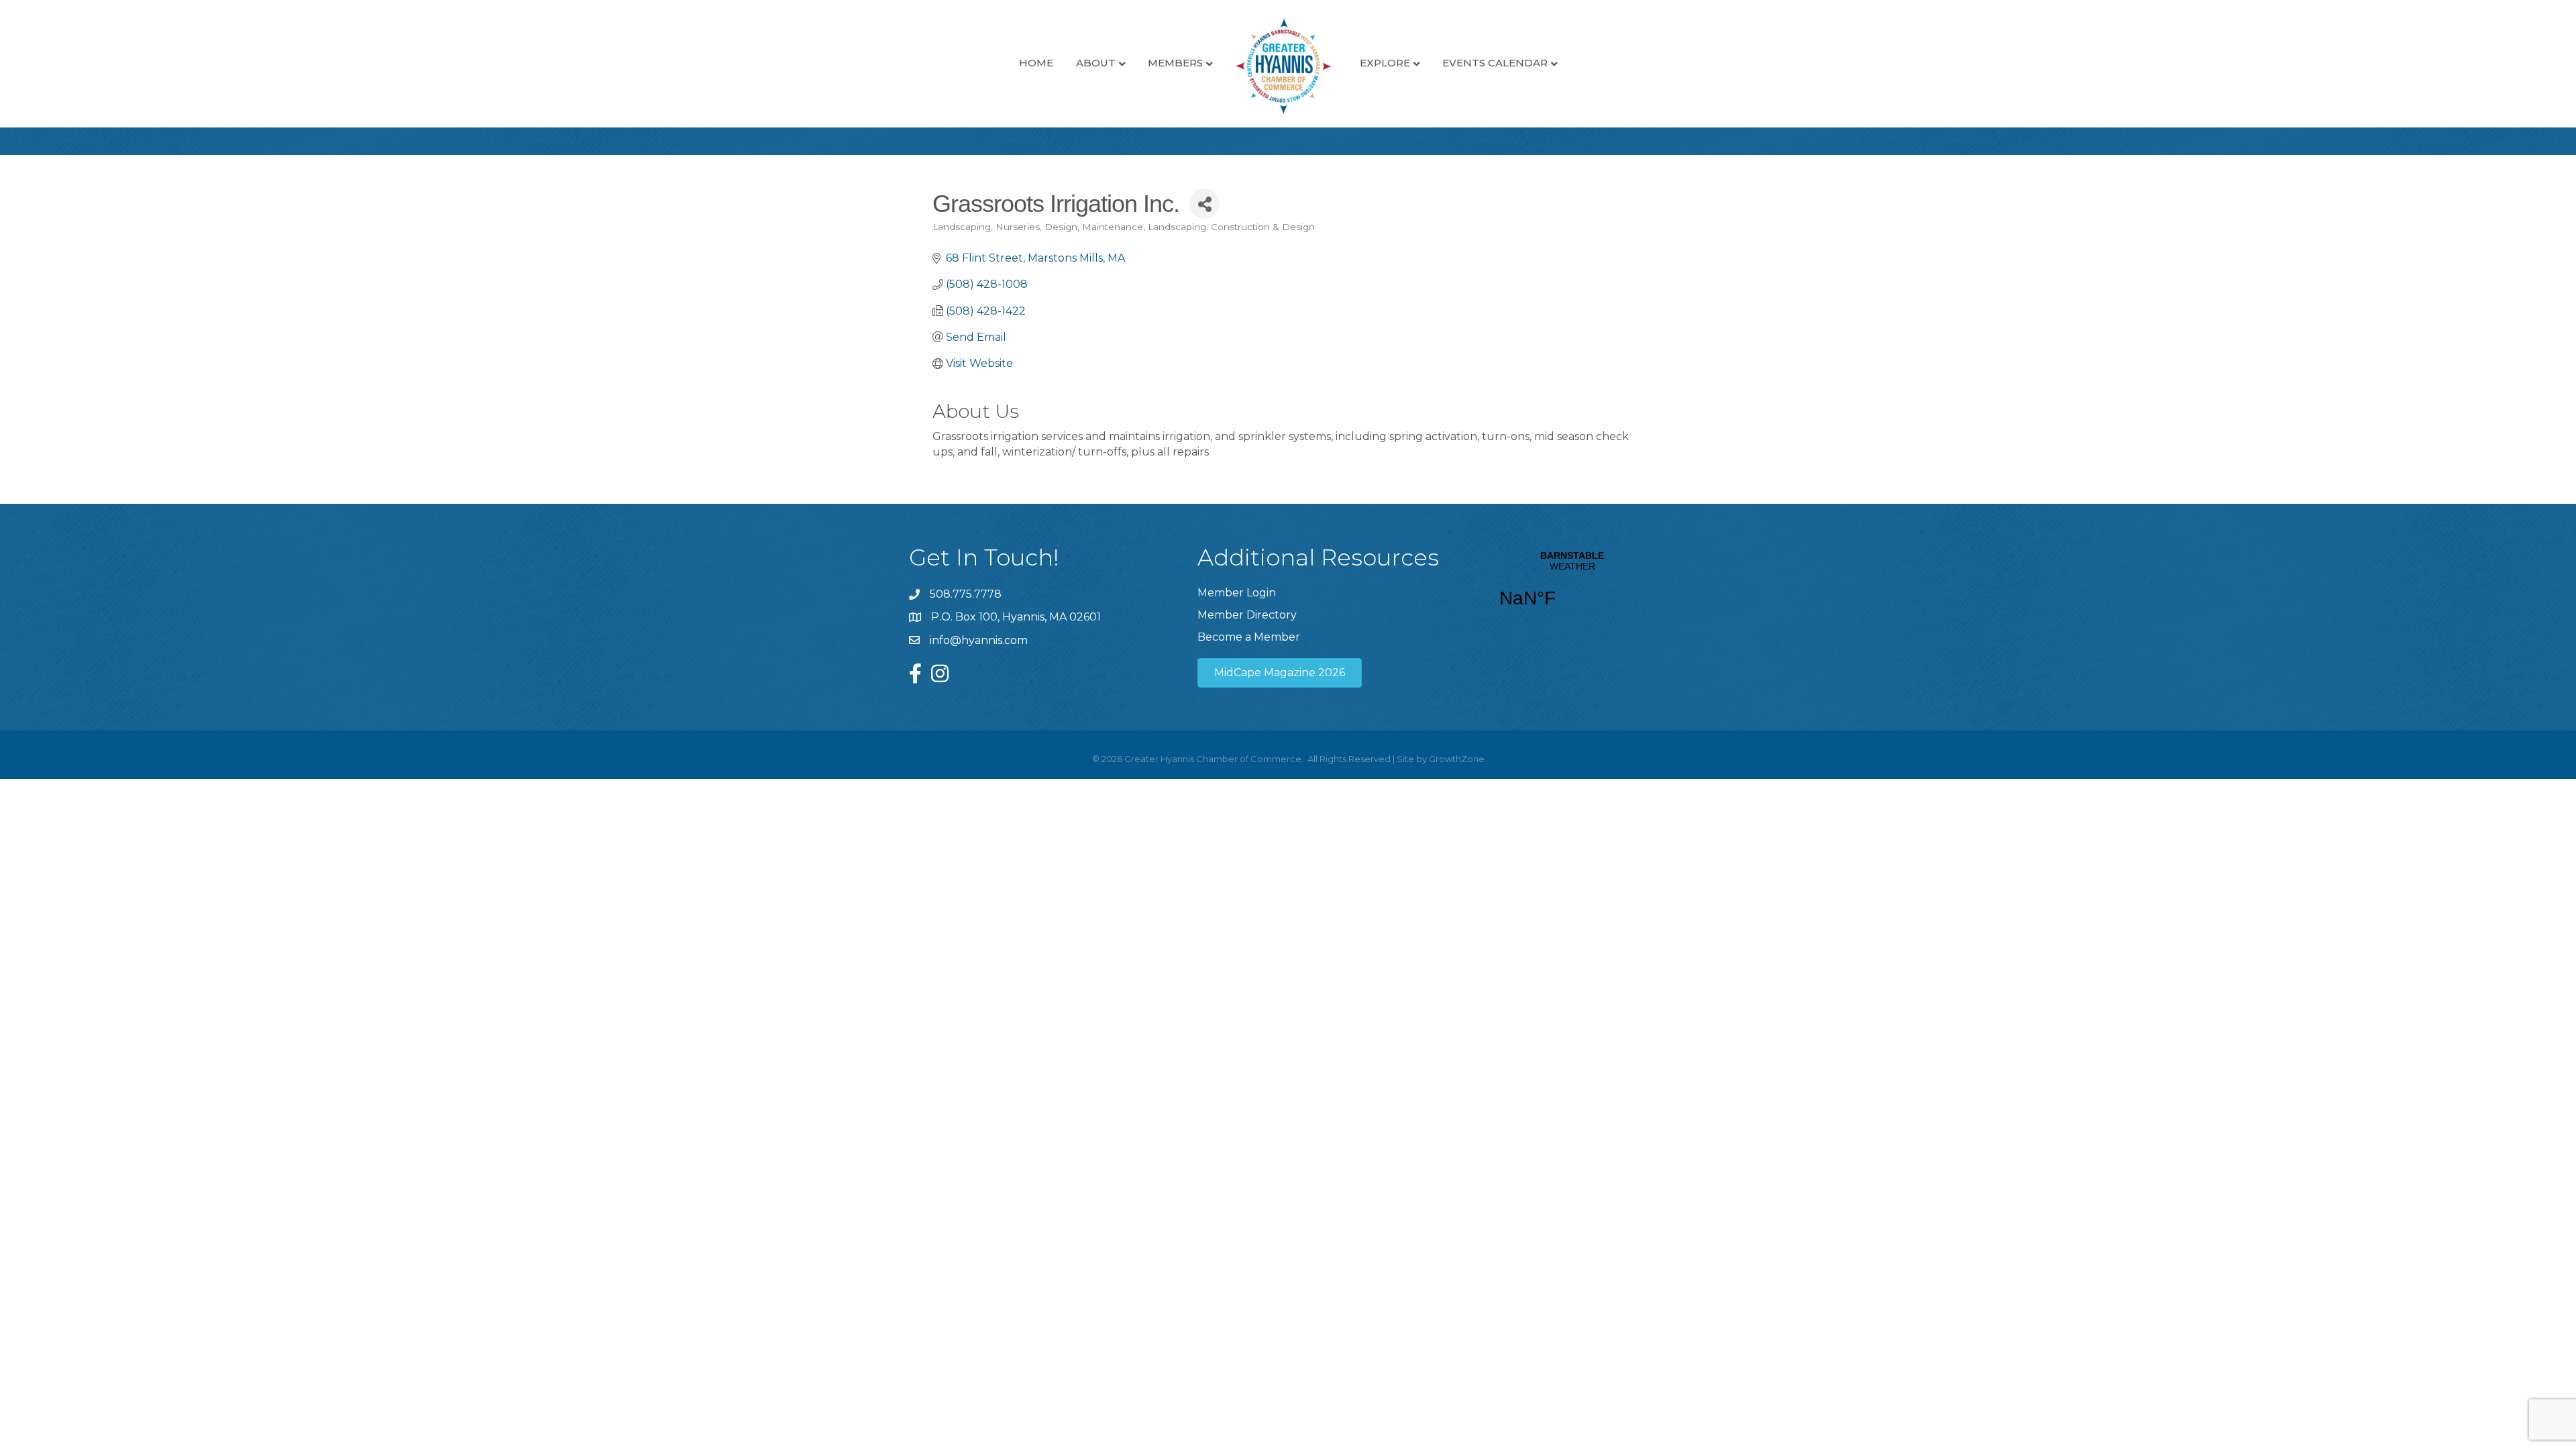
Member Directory (1247, 615)
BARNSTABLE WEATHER (1572, 588)
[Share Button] (1204, 204)
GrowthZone (1457, 759)
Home (1036, 63)
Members (1175, 63)
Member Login (1237, 593)
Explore (1385, 63)
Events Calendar (1495, 63)
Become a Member (1249, 637)
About (1096, 63)
